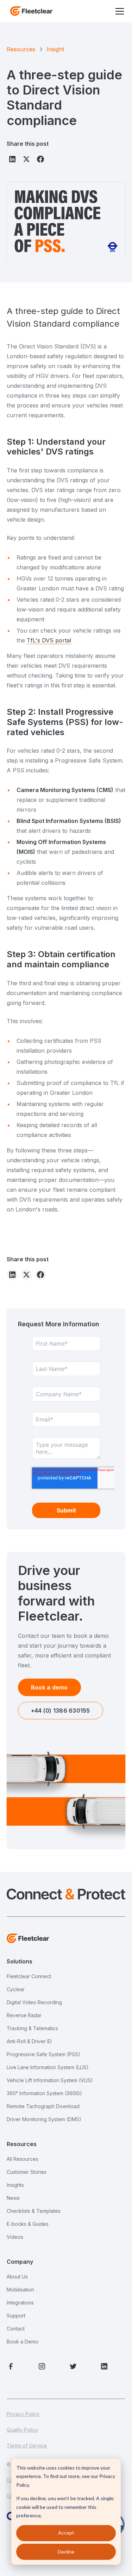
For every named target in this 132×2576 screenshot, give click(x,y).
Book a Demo (23, 2342)
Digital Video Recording (34, 2002)
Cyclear (16, 1989)
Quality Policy (22, 2430)
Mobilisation (20, 2290)
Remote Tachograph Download (43, 2106)
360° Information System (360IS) (44, 2093)
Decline (66, 2552)
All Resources (23, 2159)
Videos (15, 2237)
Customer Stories (27, 2172)
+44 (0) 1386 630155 (61, 1711)
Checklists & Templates (34, 2211)
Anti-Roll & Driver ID (29, 2041)
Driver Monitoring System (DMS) (44, 2119)
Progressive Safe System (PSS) (43, 2054)
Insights (15, 2185)
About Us (17, 2277)
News (13, 2198)
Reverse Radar (24, 2015)
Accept (66, 2533)
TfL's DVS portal (49, 640)
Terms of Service (27, 2446)
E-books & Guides (28, 2224)
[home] (30, 11)
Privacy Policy (23, 2414)
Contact (16, 2329)
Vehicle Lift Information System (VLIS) (50, 2080)
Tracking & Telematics (32, 2028)
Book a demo (49, 1687)
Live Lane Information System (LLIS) (48, 2067)
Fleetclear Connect (29, 1976)
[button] (118, 11)
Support (16, 2316)
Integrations (20, 2303)
